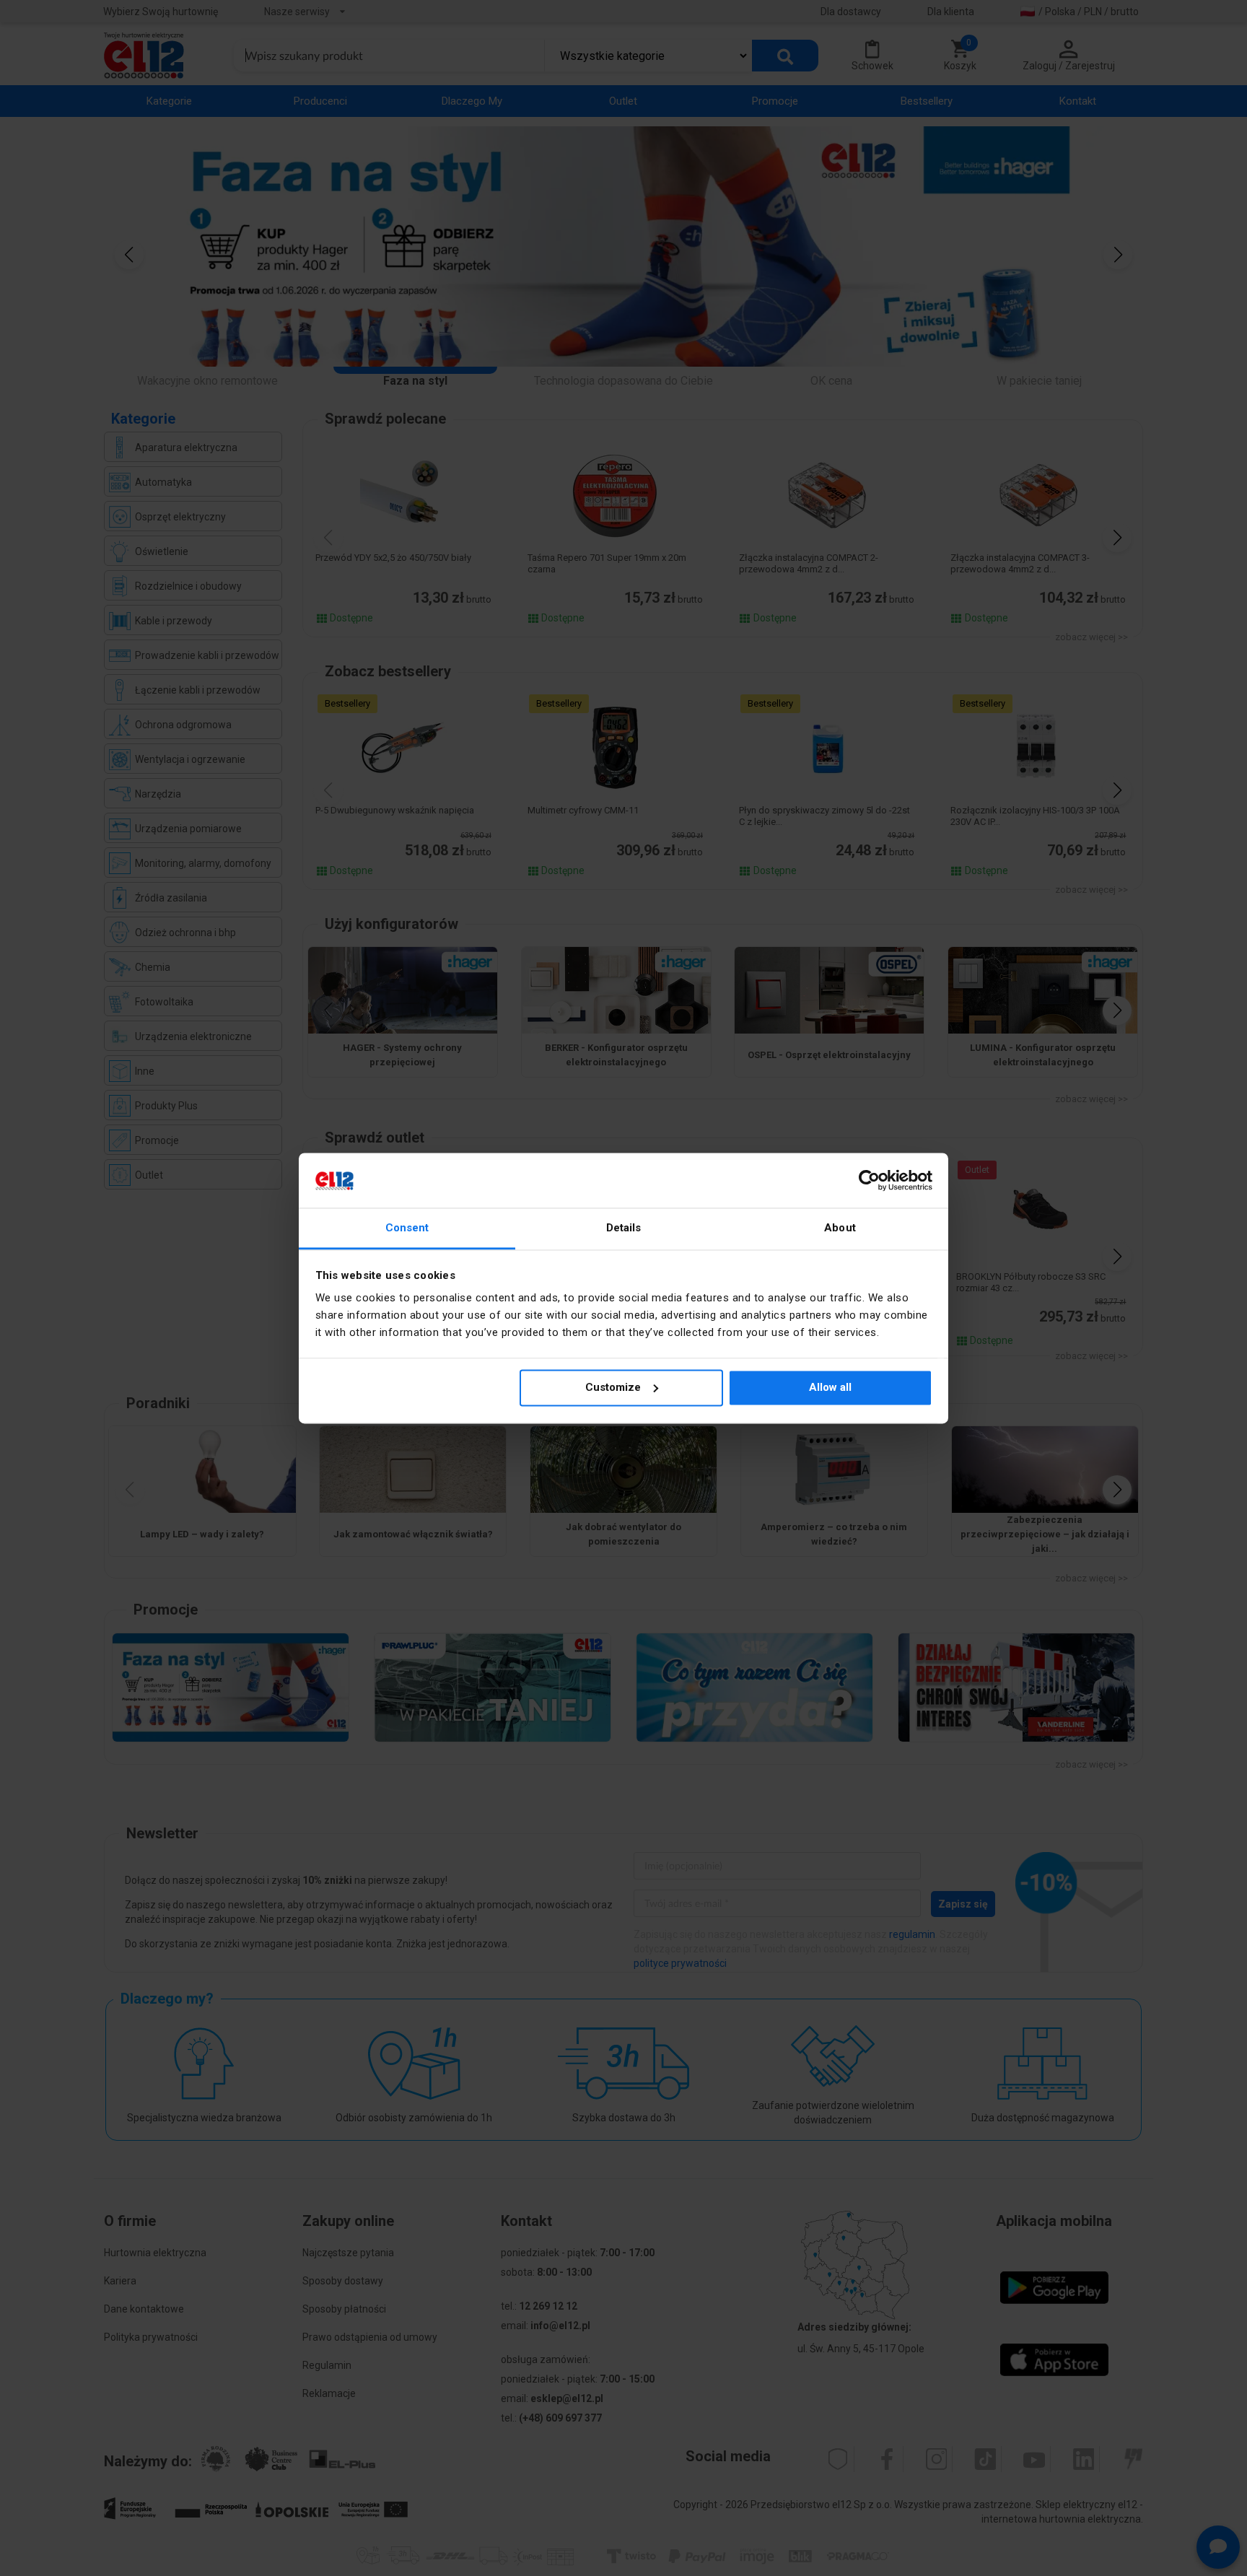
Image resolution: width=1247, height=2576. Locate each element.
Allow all (830, 1387)
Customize (613, 1387)
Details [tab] (624, 1228)
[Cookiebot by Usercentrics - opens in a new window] (869, 1180)
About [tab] (840, 1228)
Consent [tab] (407, 1228)
